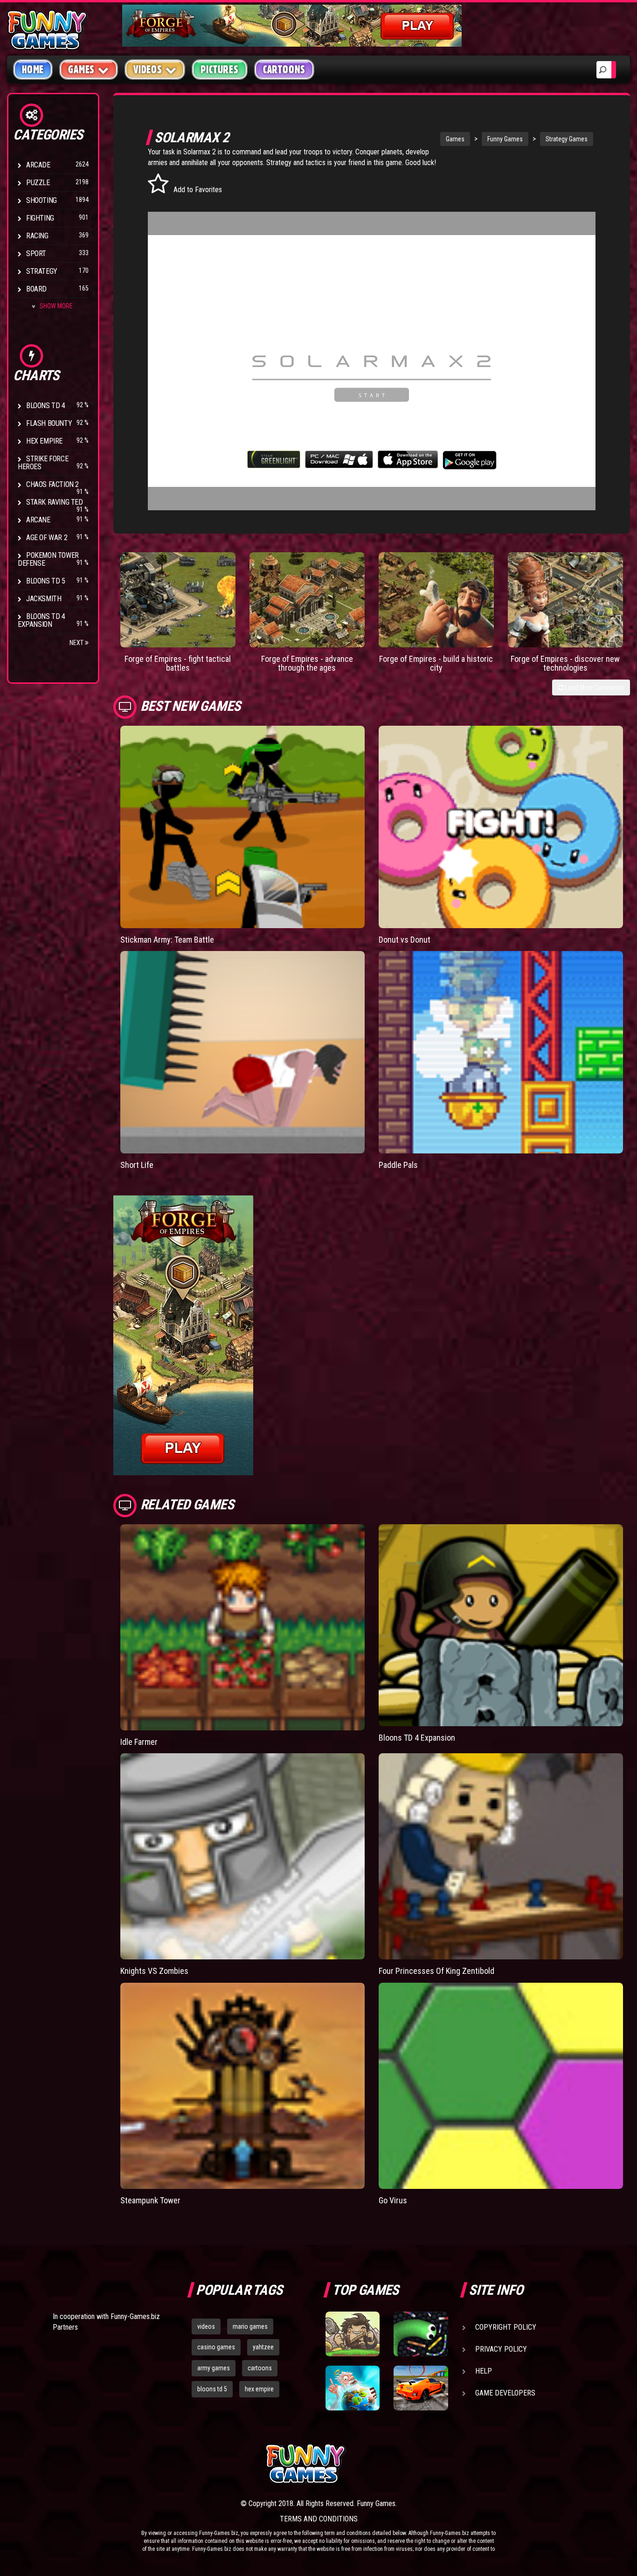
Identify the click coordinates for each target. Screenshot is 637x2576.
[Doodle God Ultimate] (353, 2388)
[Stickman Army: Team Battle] (242, 827)
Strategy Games (567, 139)
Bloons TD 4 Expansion (42, 620)
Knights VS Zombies (154, 1971)
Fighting (40, 218)
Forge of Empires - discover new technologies (565, 663)
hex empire (259, 2389)
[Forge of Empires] (178, 600)
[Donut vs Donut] (501, 827)
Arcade (38, 165)
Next (77, 643)
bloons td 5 (212, 2389)
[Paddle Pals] (501, 1052)
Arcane (38, 520)
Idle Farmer (139, 1742)
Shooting (42, 200)
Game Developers (505, 2393)
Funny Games (505, 139)
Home (33, 69)
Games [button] (81, 69)
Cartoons (284, 69)
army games (214, 2368)
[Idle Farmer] (242, 1627)
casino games (216, 2347)
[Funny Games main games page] (425, 2464)
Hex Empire (44, 441)
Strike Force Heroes (43, 463)
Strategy (42, 271)
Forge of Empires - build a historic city (436, 663)
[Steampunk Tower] (242, 2086)
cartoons (260, 2368)
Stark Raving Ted (55, 502)
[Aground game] (353, 2334)
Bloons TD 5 (46, 581)
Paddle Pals (398, 1165)
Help (484, 2371)
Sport (36, 253)
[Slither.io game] (421, 2334)
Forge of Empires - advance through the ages (307, 663)
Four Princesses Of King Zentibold (436, 1971)
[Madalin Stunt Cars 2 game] (421, 2388)
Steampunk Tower (150, 2200)
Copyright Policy (506, 2327)
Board (36, 289)
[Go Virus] (501, 2086)
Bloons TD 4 (46, 406)
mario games (250, 2326)
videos (206, 2326)
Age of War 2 (47, 538)
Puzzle (38, 183)
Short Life (137, 1165)
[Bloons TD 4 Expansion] (501, 1625)
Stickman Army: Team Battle (167, 940)
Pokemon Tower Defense (48, 559)
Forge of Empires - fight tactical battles (178, 663)
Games (455, 139)
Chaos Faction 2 (52, 484)
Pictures (219, 69)
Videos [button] (148, 69)
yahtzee (263, 2347)
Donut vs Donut (405, 940)
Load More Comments (594, 687)
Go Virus (393, 2200)
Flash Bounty (49, 423)
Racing (37, 236)
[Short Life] (242, 1052)
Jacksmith (44, 599)
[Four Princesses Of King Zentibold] (501, 1856)
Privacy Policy (501, 2349)
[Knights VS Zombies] (242, 1856)
